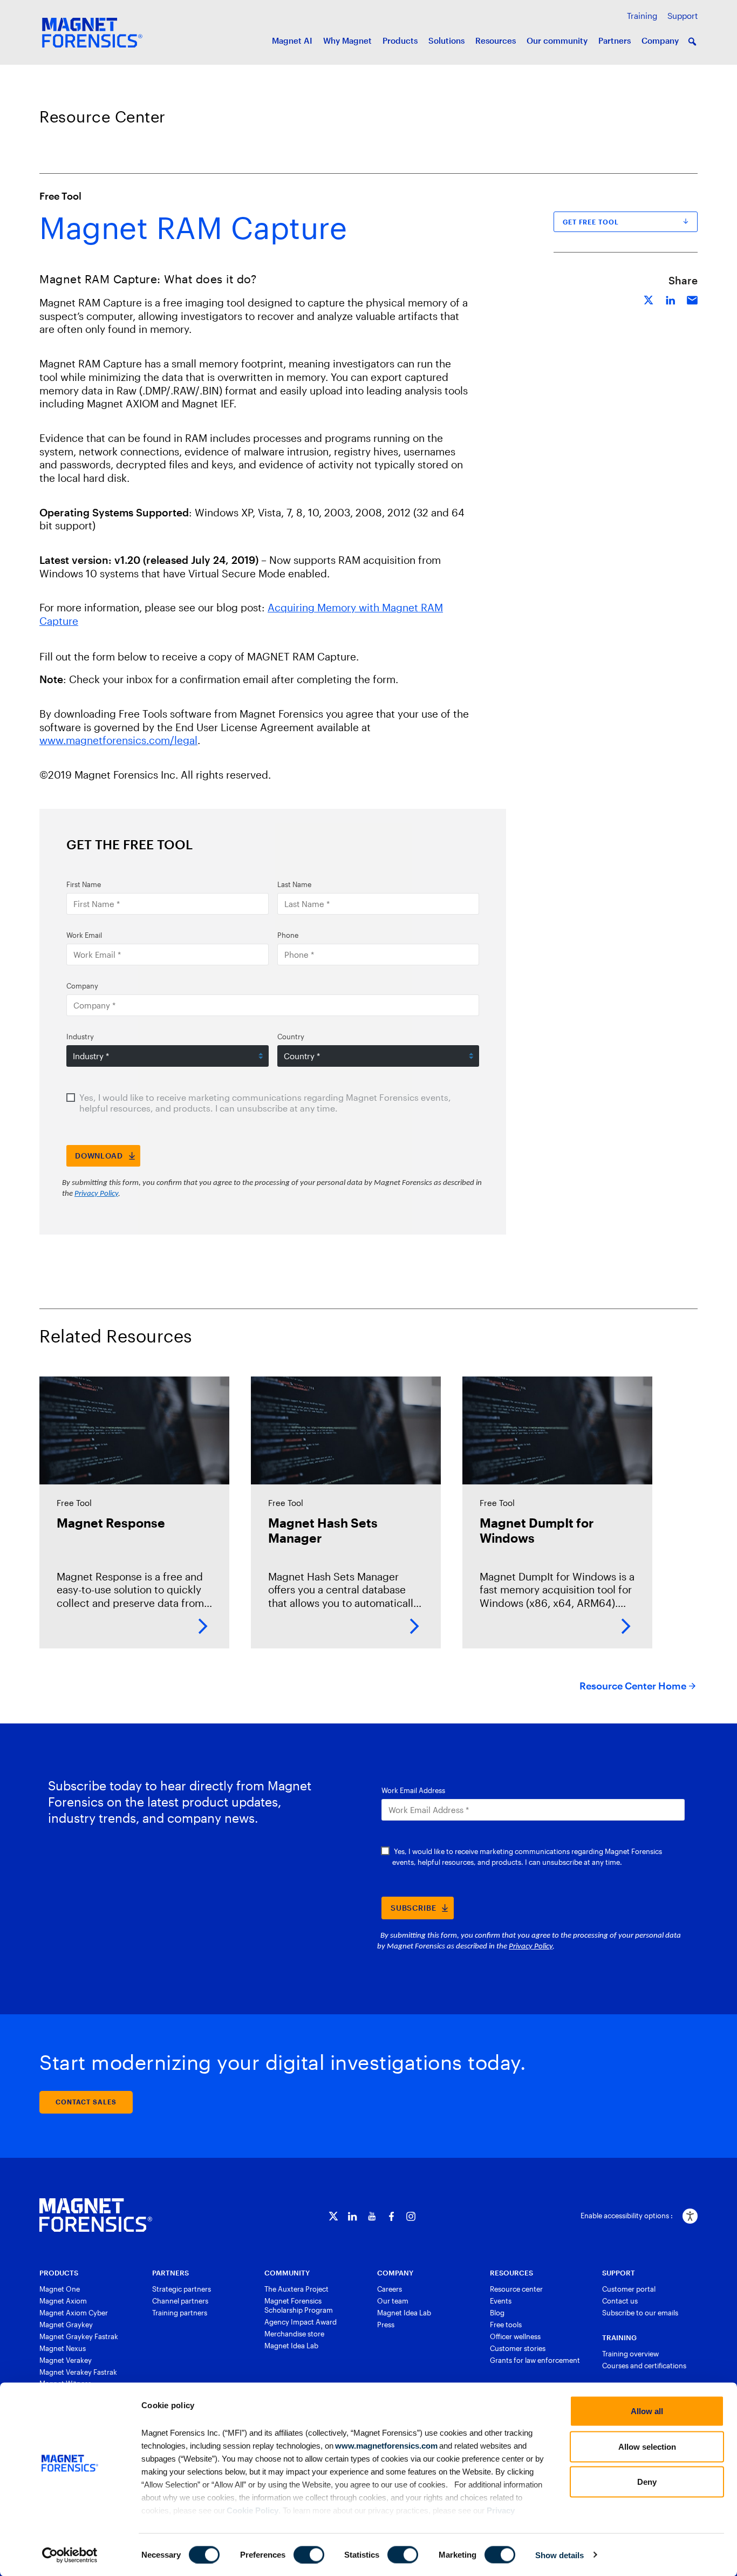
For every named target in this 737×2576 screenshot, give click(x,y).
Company (660, 40)
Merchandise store (294, 2334)
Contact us (620, 2301)
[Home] (96, 2215)
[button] (692, 42)
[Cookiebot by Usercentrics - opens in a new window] (70, 2555)
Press (386, 2325)
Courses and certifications (644, 2366)
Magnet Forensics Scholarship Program (299, 2305)
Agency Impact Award (301, 2322)
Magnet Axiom (63, 2301)
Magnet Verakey (66, 2360)
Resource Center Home (633, 1686)
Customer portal (629, 2289)
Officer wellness (515, 2336)
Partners (615, 40)
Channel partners (180, 2301)
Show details (559, 2555)
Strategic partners (182, 2289)
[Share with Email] (692, 299)
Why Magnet (347, 40)
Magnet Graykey (66, 2325)
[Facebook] (391, 2216)
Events (501, 2301)
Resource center (516, 2289)
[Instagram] (411, 2216)
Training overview (630, 2354)
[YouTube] (372, 2216)
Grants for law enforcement (535, 2360)
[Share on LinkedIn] (671, 299)
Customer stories (518, 2348)
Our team (393, 2301)
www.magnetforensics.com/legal (118, 740)
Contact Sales (86, 2102)
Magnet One (60, 2289)
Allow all (647, 2411)
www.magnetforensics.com (385, 2445)
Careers (390, 2289)
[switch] (309, 2554)
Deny (647, 2482)
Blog (497, 2313)
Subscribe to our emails (640, 2313)
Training (642, 16)
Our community (557, 40)
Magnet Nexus (63, 2348)
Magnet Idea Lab (291, 2346)
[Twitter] (333, 2216)
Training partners (180, 2313)
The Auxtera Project (296, 2289)
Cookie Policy (252, 2510)
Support (683, 16)
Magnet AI (292, 40)
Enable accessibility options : (627, 2216)
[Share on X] (649, 299)
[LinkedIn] (353, 2216)
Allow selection (647, 2446)
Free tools (506, 2325)
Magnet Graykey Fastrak (79, 2336)
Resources (496, 40)
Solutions (446, 40)
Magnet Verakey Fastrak (78, 2372)
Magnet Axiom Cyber (74, 2313)
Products (400, 40)
